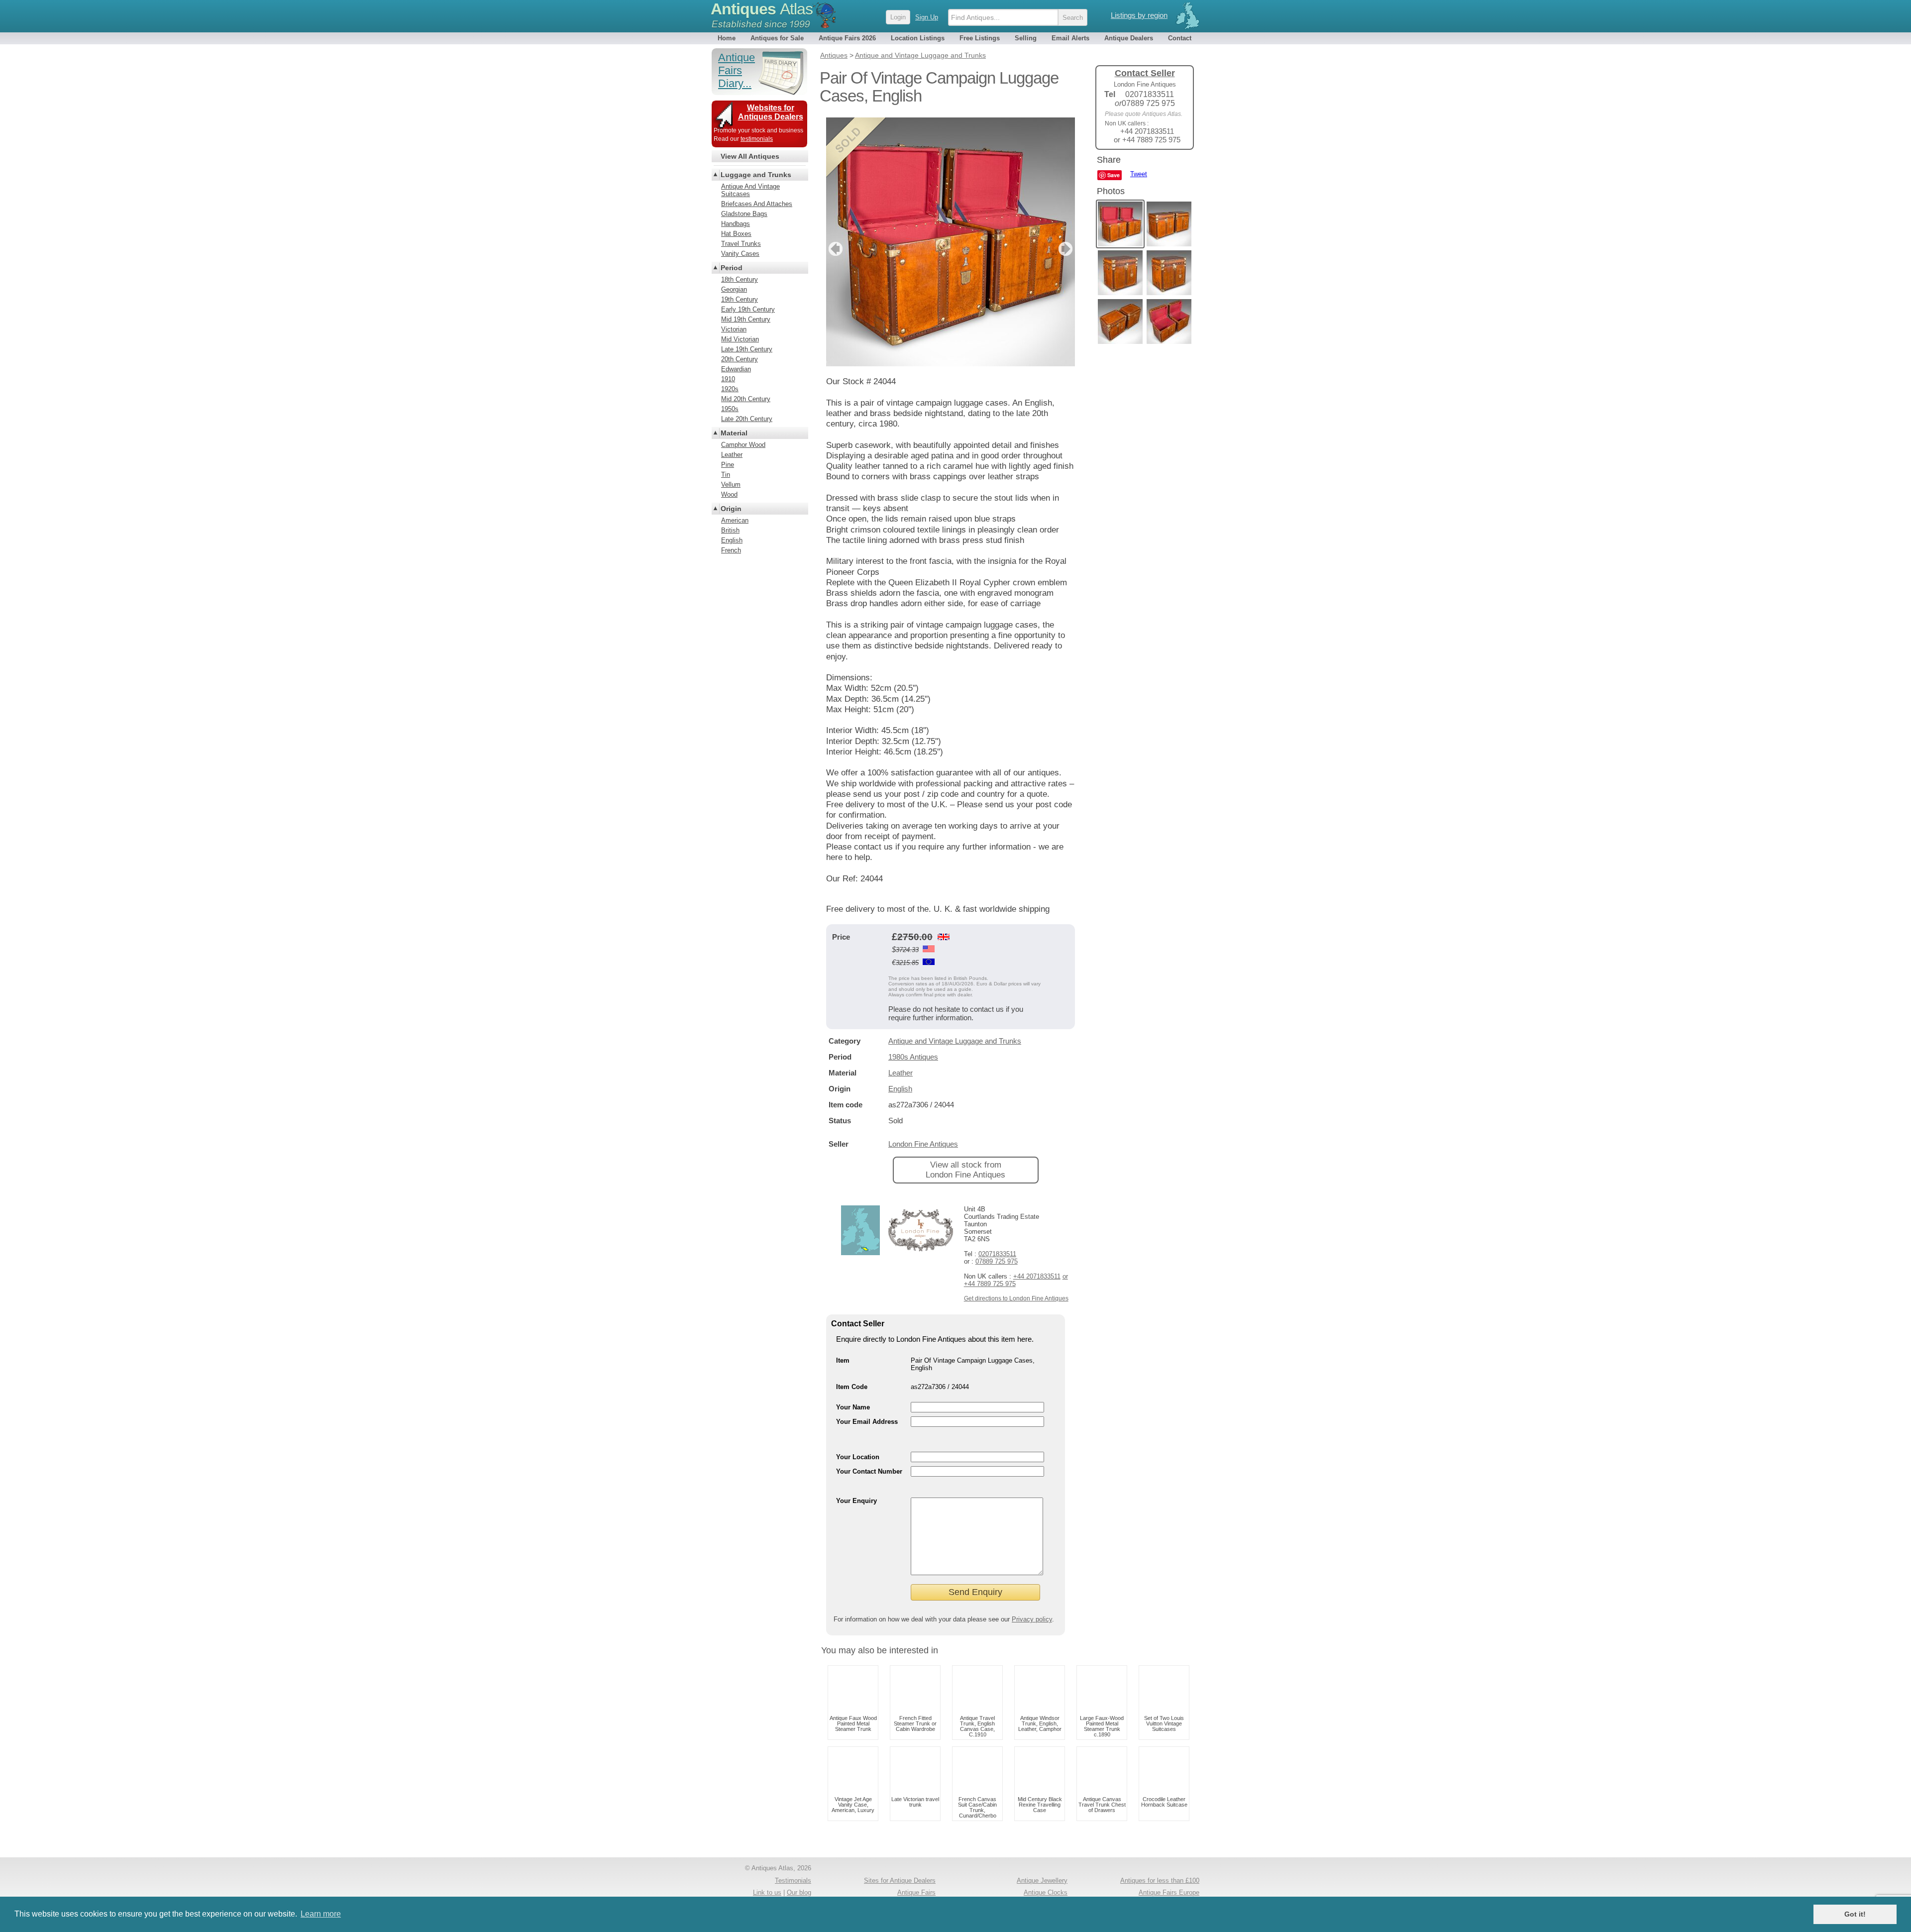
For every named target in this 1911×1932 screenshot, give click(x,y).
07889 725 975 (997, 1261)
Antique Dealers (1129, 38)
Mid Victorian (740, 339)
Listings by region (1139, 15)
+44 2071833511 (1037, 1276)
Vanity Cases (740, 254)
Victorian (734, 329)
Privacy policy (1032, 1619)
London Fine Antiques (923, 1144)
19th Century (740, 299)
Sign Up (927, 17)
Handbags (736, 224)
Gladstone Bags (744, 214)
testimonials (757, 139)
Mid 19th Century (746, 319)
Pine (728, 465)
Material (734, 433)
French (731, 550)
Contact (1180, 38)
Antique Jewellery (1042, 1880)
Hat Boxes (736, 234)
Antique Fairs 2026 (847, 38)
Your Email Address (867, 1422)
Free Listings (980, 38)
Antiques (762, 9)
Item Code (852, 1387)
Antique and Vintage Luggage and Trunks (955, 1041)
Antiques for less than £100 (1160, 1880)
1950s (730, 409)
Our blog (799, 1892)
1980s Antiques (913, 1057)
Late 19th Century (747, 349)
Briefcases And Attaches (757, 204)
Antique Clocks (1046, 1892)
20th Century (740, 359)
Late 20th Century (747, 419)
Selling (1026, 38)
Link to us (767, 1892)
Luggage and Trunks (756, 175)
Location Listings (918, 38)
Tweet (1139, 174)
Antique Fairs (916, 1892)
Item (843, 1360)
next (1067, 249)
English (900, 1089)
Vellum (731, 484)
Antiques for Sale (777, 38)
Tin (726, 475)
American (735, 520)
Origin (731, 509)
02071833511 (997, 1254)
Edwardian (736, 369)
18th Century (740, 279)
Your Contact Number (869, 1471)
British (730, 530)
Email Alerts (1070, 38)
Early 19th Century (748, 309)
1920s (730, 389)
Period (732, 268)
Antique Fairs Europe (1169, 1892)
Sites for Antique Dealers (900, 1880)
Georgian (734, 289)
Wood (729, 494)
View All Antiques (750, 156)
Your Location (858, 1457)
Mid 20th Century (746, 399)
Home (727, 38)
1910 (728, 379)
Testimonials (793, 1880)
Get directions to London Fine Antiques (1016, 1298)
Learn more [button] (321, 1914)
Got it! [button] (1855, 1914)
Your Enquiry (856, 1501)
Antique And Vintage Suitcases (750, 190)
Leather (901, 1073)
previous (834, 249)
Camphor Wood (743, 445)
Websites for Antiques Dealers (771, 112)
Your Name (853, 1407)
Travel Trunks (741, 244)
